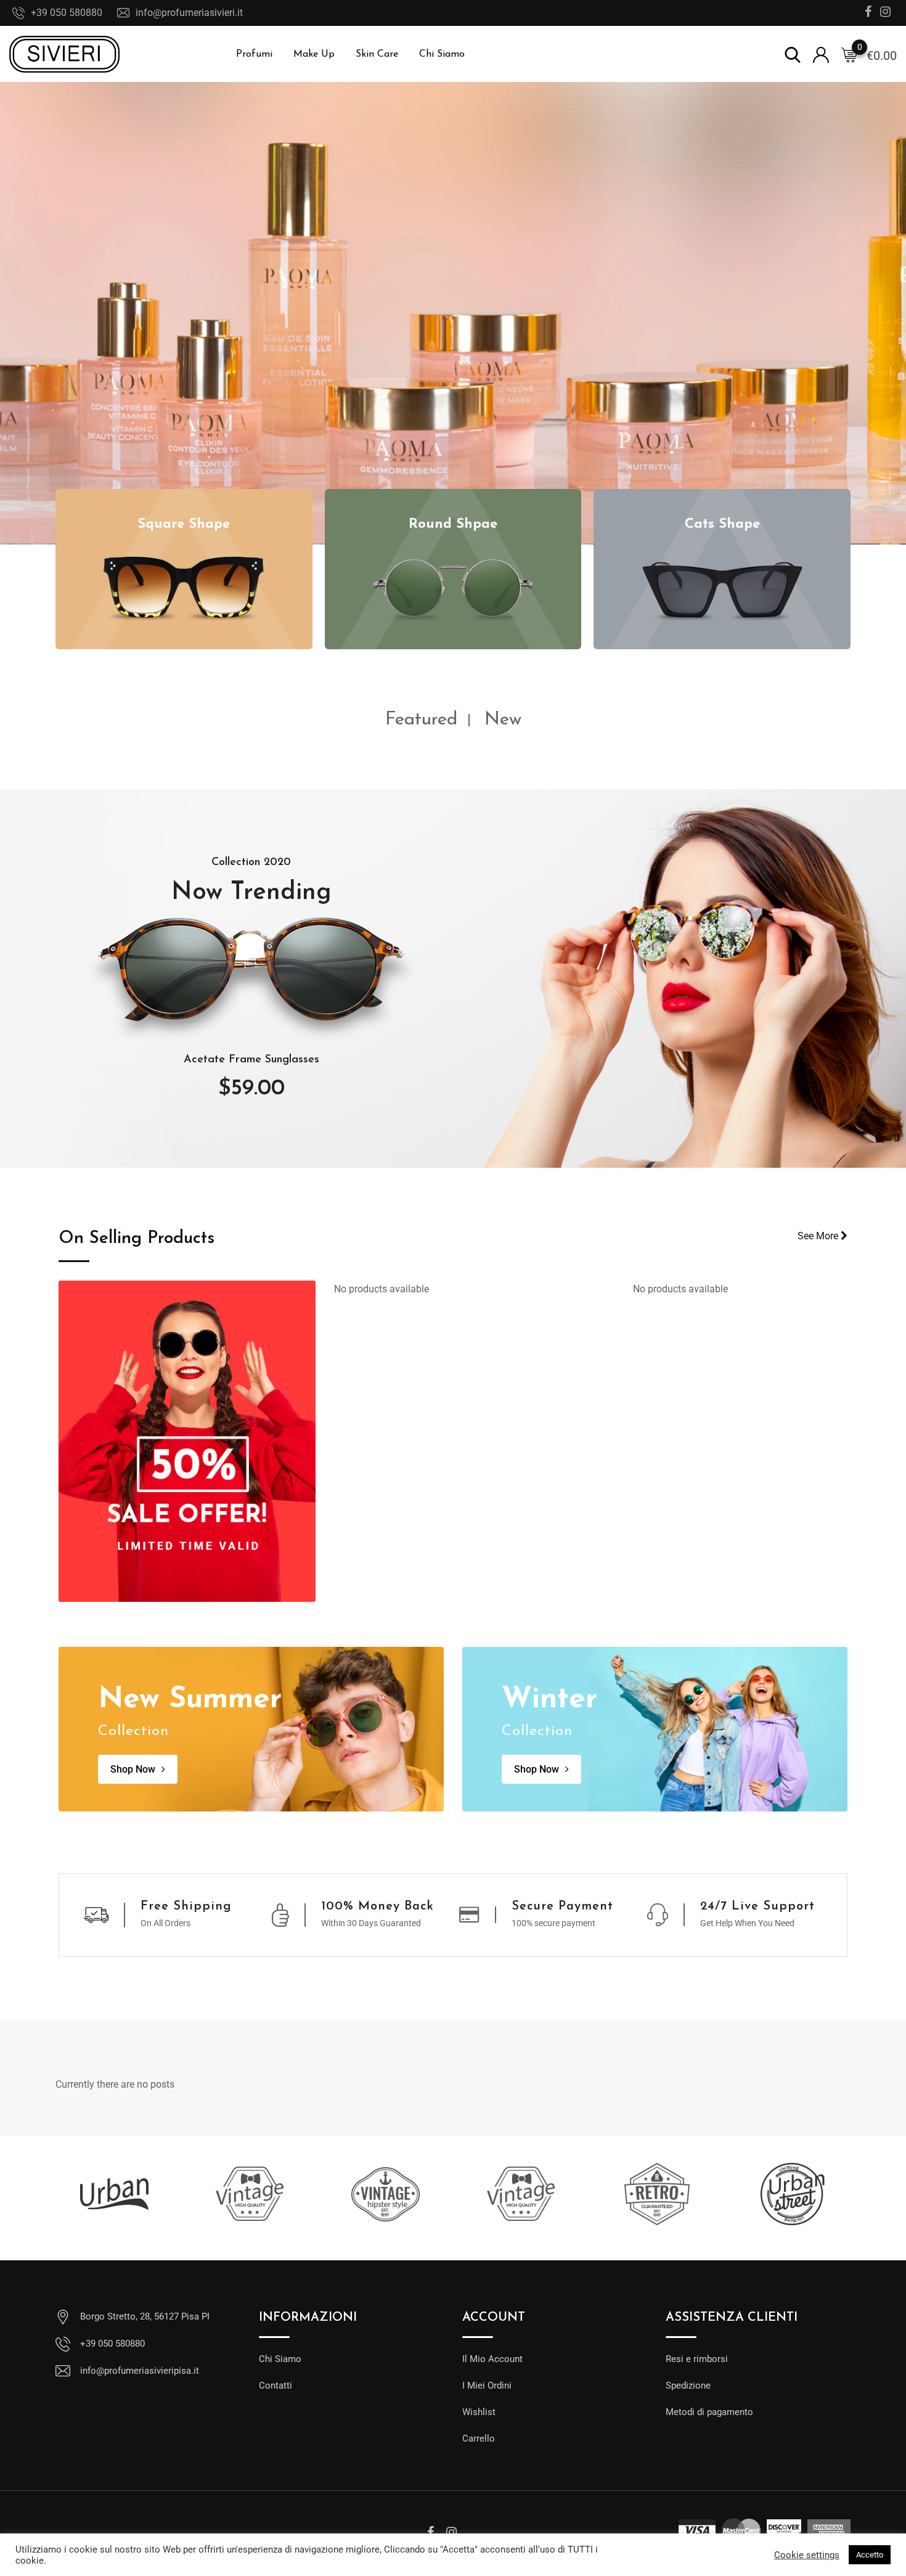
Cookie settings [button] (807, 2555)
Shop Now (133, 1769)
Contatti (275, 2385)
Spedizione (688, 2385)
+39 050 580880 (67, 13)
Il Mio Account (492, 2359)
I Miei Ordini (487, 2385)
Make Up (314, 54)
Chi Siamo (442, 54)
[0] (849, 54)
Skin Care (377, 54)
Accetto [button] (870, 2555)
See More (819, 1236)
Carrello (479, 2439)
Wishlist (479, 2412)
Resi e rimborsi (697, 2359)
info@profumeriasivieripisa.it (140, 2371)
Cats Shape (722, 524)
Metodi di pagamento (709, 2412)
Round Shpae (453, 524)
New (503, 720)
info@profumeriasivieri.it (189, 13)
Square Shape (184, 524)
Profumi (254, 54)
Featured (421, 720)
